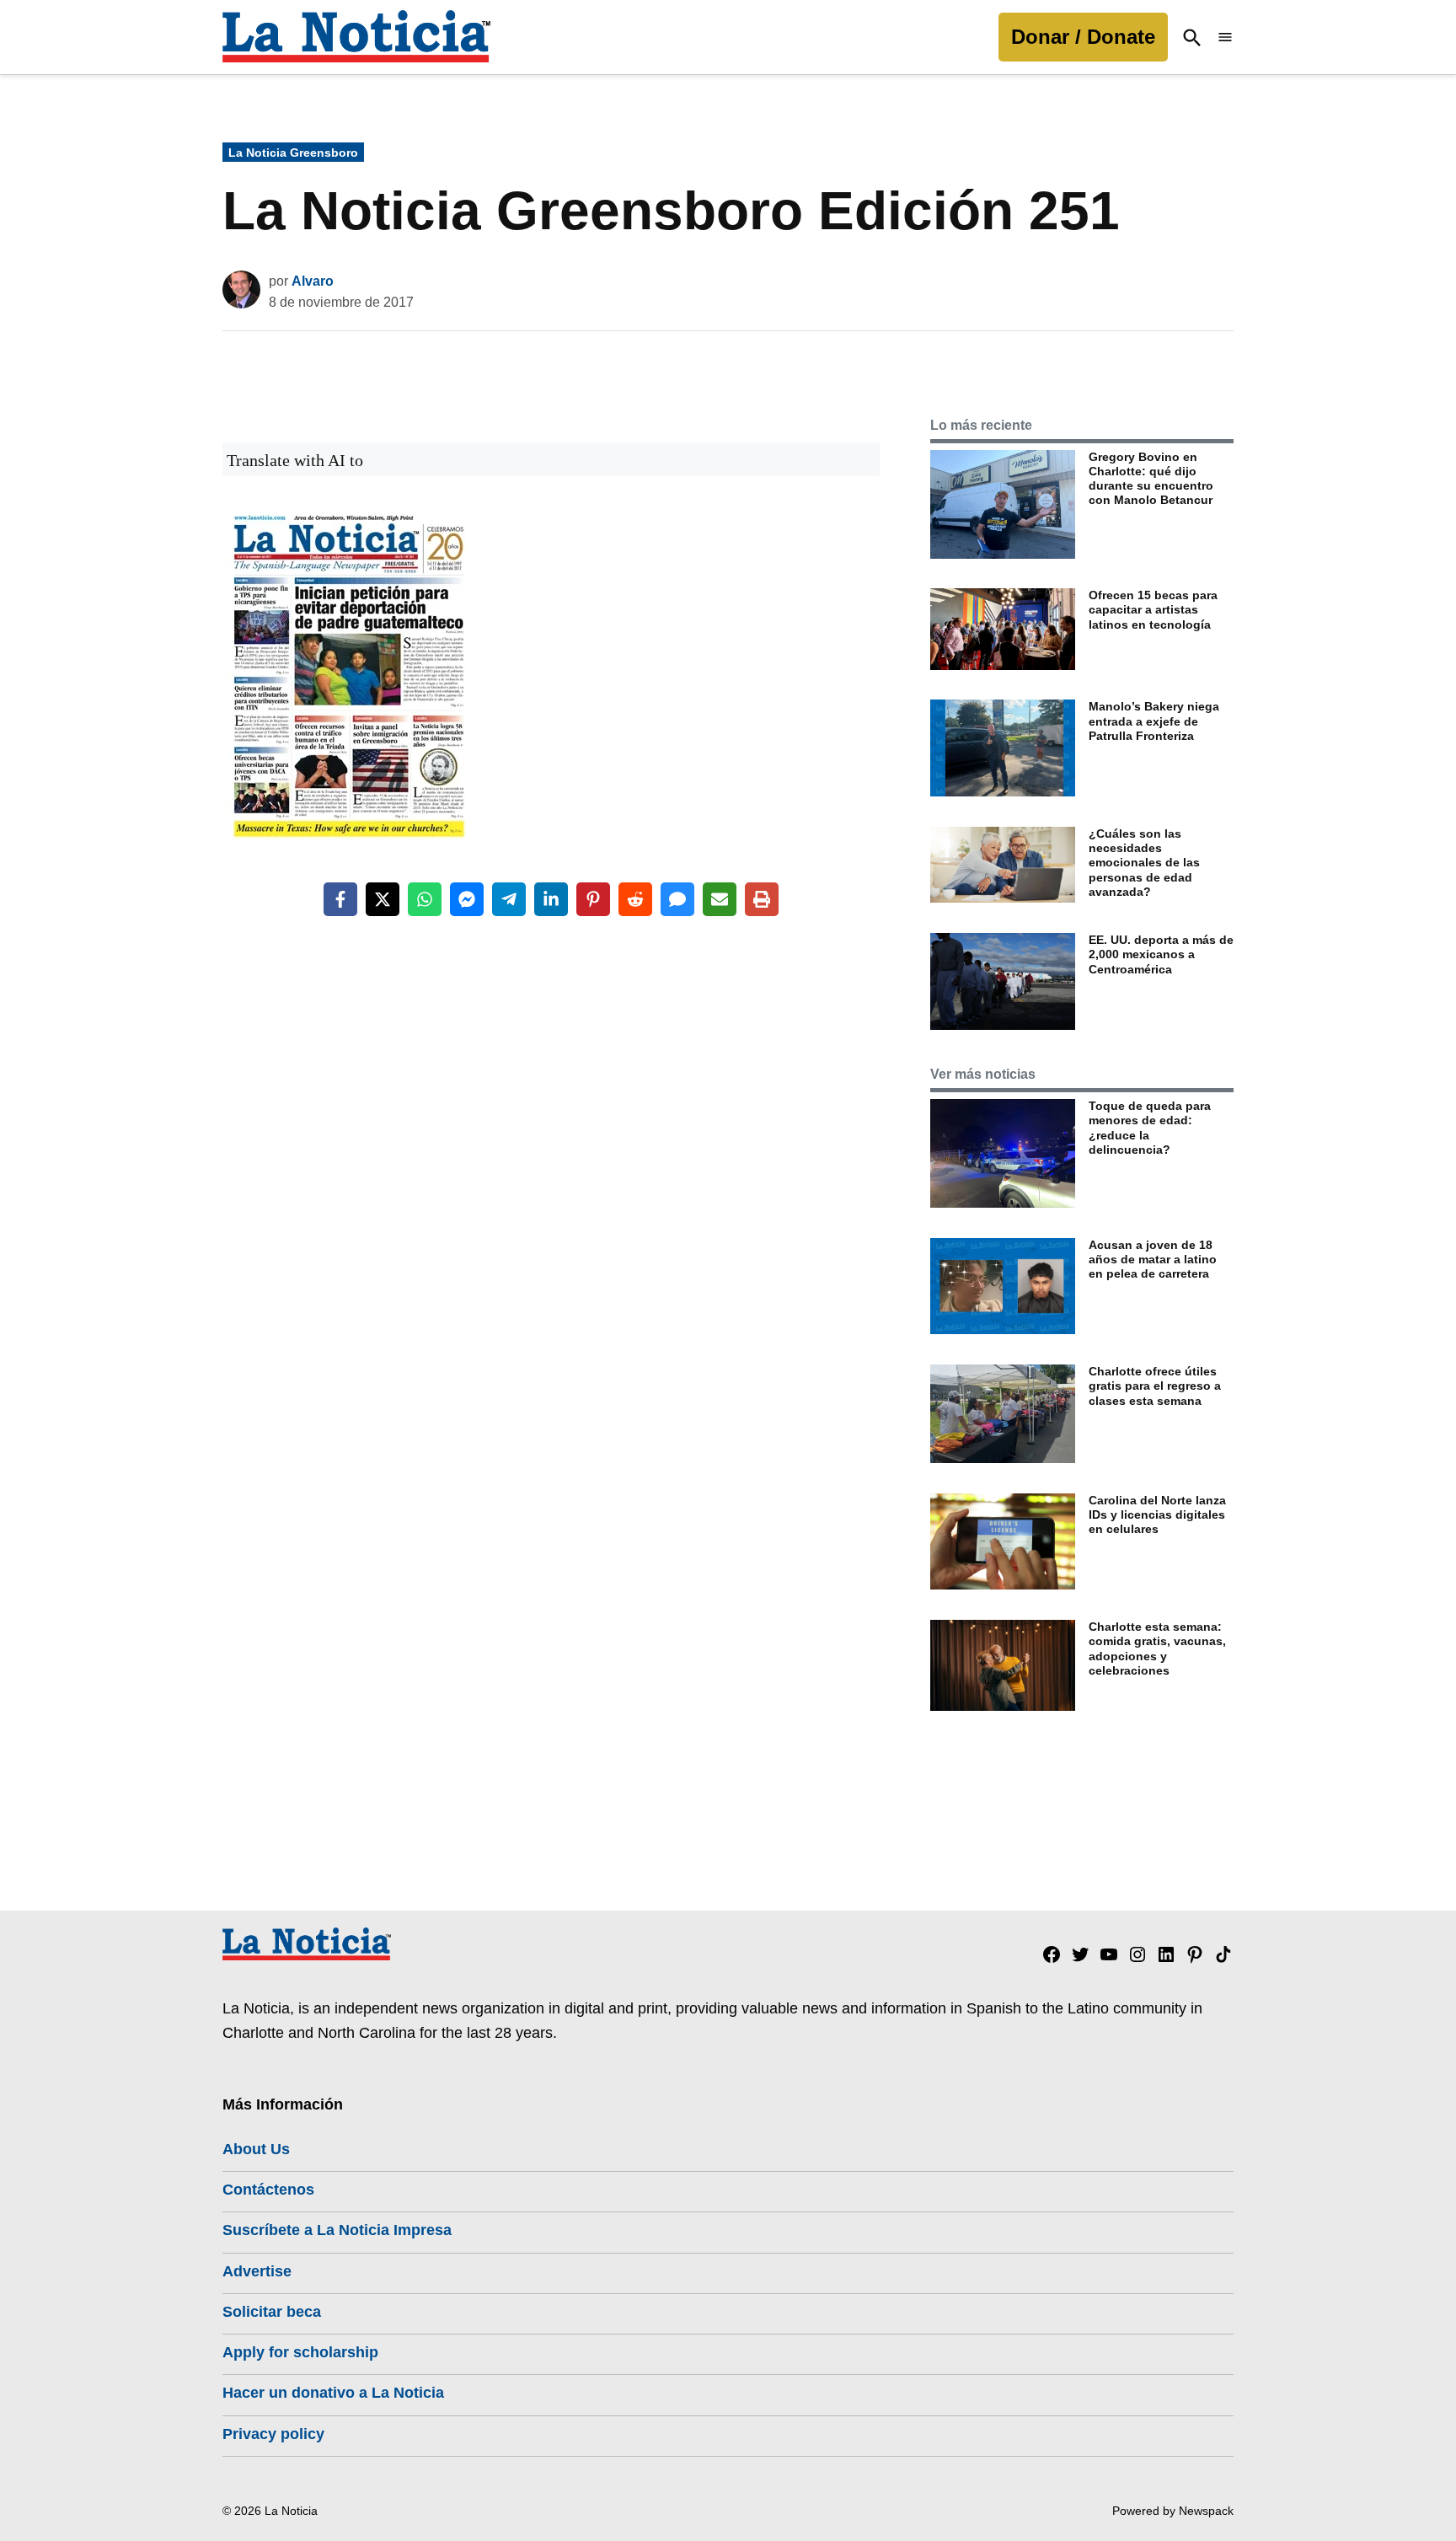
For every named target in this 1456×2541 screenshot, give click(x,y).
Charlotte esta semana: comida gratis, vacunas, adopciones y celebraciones (1157, 1648)
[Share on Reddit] (635, 899)
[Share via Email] (720, 899)
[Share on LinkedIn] (551, 899)
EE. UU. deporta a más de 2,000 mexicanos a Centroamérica (1161, 954)
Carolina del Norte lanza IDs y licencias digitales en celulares (1157, 1515)
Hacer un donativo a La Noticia (333, 2393)
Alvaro (313, 281)
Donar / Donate (1083, 37)
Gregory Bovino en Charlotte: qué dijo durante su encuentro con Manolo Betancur (1151, 479)
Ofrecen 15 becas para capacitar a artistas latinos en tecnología (1153, 610)
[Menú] (1225, 38)
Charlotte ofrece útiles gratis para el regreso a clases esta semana (1155, 1386)
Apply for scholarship (300, 2352)
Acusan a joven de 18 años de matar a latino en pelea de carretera (1153, 1260)
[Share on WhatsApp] (425, 899)
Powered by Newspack (1173, 2511)
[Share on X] (383, 899)
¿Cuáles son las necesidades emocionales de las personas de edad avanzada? (1144, 863)
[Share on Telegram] (509, 899)
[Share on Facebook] (340, 899)
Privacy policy (273, 2434)
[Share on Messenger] (467, 899)
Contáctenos (268, 2190)
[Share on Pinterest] (593, 899)
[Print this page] (762, 899)
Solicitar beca (272, 2312)
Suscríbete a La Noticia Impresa (337, 2230)
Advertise (257, 2271)
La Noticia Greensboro (293, 153)
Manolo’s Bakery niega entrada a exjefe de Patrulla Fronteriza (1154, 721)
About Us (256, 2149)
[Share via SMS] (677, 899)
